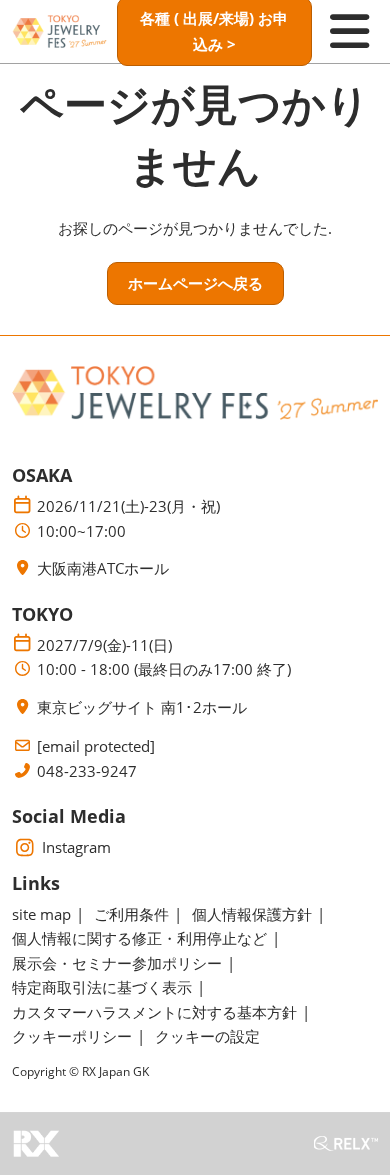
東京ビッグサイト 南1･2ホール (142, 707)
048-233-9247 (87, 771)
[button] (195, 284)
